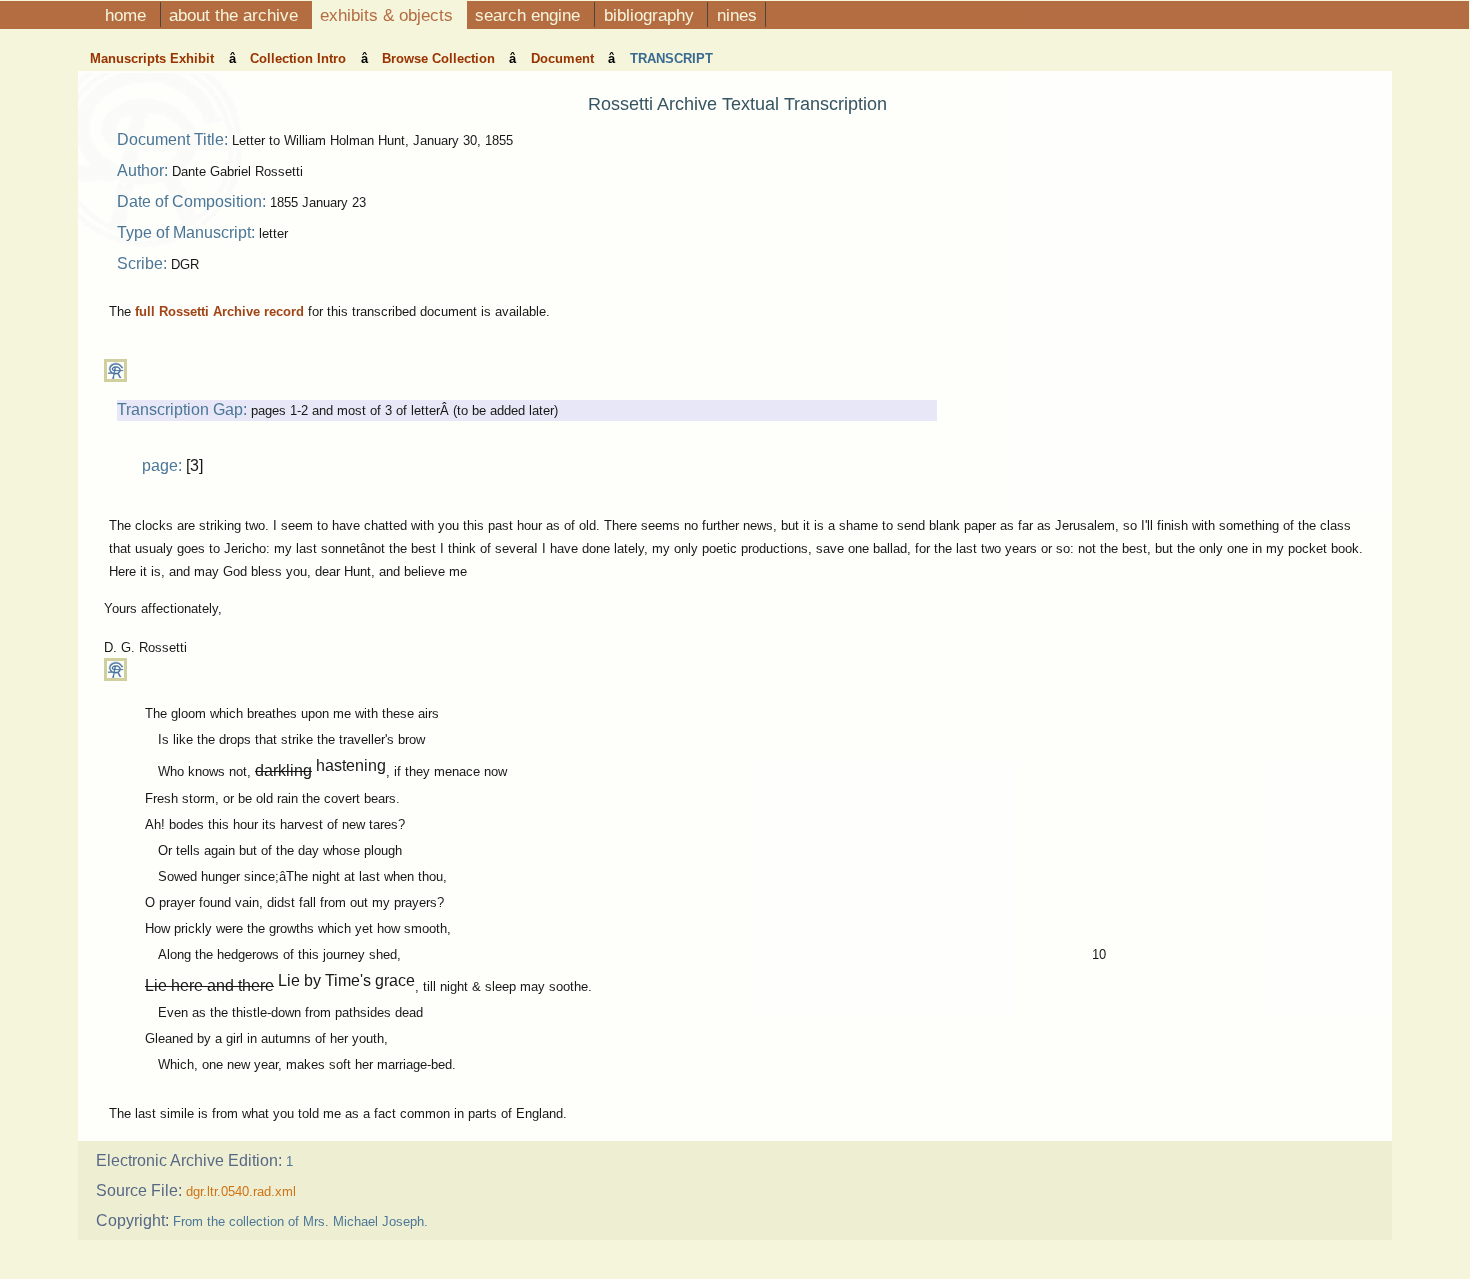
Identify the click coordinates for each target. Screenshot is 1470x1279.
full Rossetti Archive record (219, 311)
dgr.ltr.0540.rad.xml (241, 1191)
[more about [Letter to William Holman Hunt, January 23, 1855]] (115, 377)
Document (564, 58)
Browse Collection (440, 58)
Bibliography (651, 15)
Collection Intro (300, 58)
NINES (737, 15)
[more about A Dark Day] (115, 676)
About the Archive (236, 15)
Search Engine (530, 15)
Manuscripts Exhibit (154, 58)
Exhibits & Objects (389, 15)
